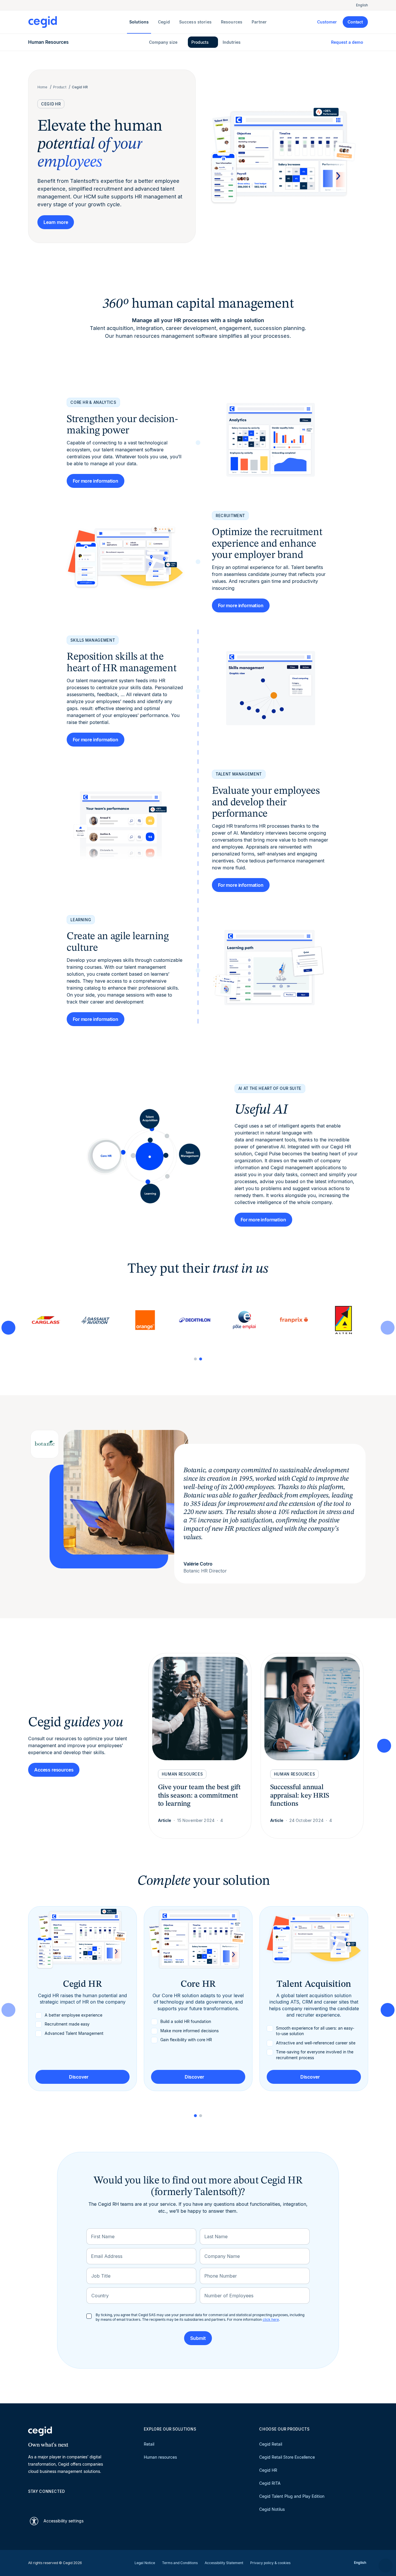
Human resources (160, 2457)
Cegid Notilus (272, 2509)
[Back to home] (78, 22)
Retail (149, 2444)
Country (100, 2296)
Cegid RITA (270, 2483)
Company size (163, 42)
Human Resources (48, 42)
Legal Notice (145, 2563)
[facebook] (87, 2502)
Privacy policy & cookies (270, 2563)
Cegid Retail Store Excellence (287, 2457)
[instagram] (59, 2502)
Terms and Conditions (180, 2563)
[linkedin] (31, 2502)
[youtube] (45, 2502)
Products (200, 42)
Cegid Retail (271, 2444)
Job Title (101, 2276)
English (362, 5)
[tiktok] (73, 2502)
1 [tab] (195, 1359)
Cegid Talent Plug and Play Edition (292, 2496)
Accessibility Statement (224, 2563)
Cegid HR (268, 2470)
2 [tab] (201, 1359)
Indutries (232, 42)
